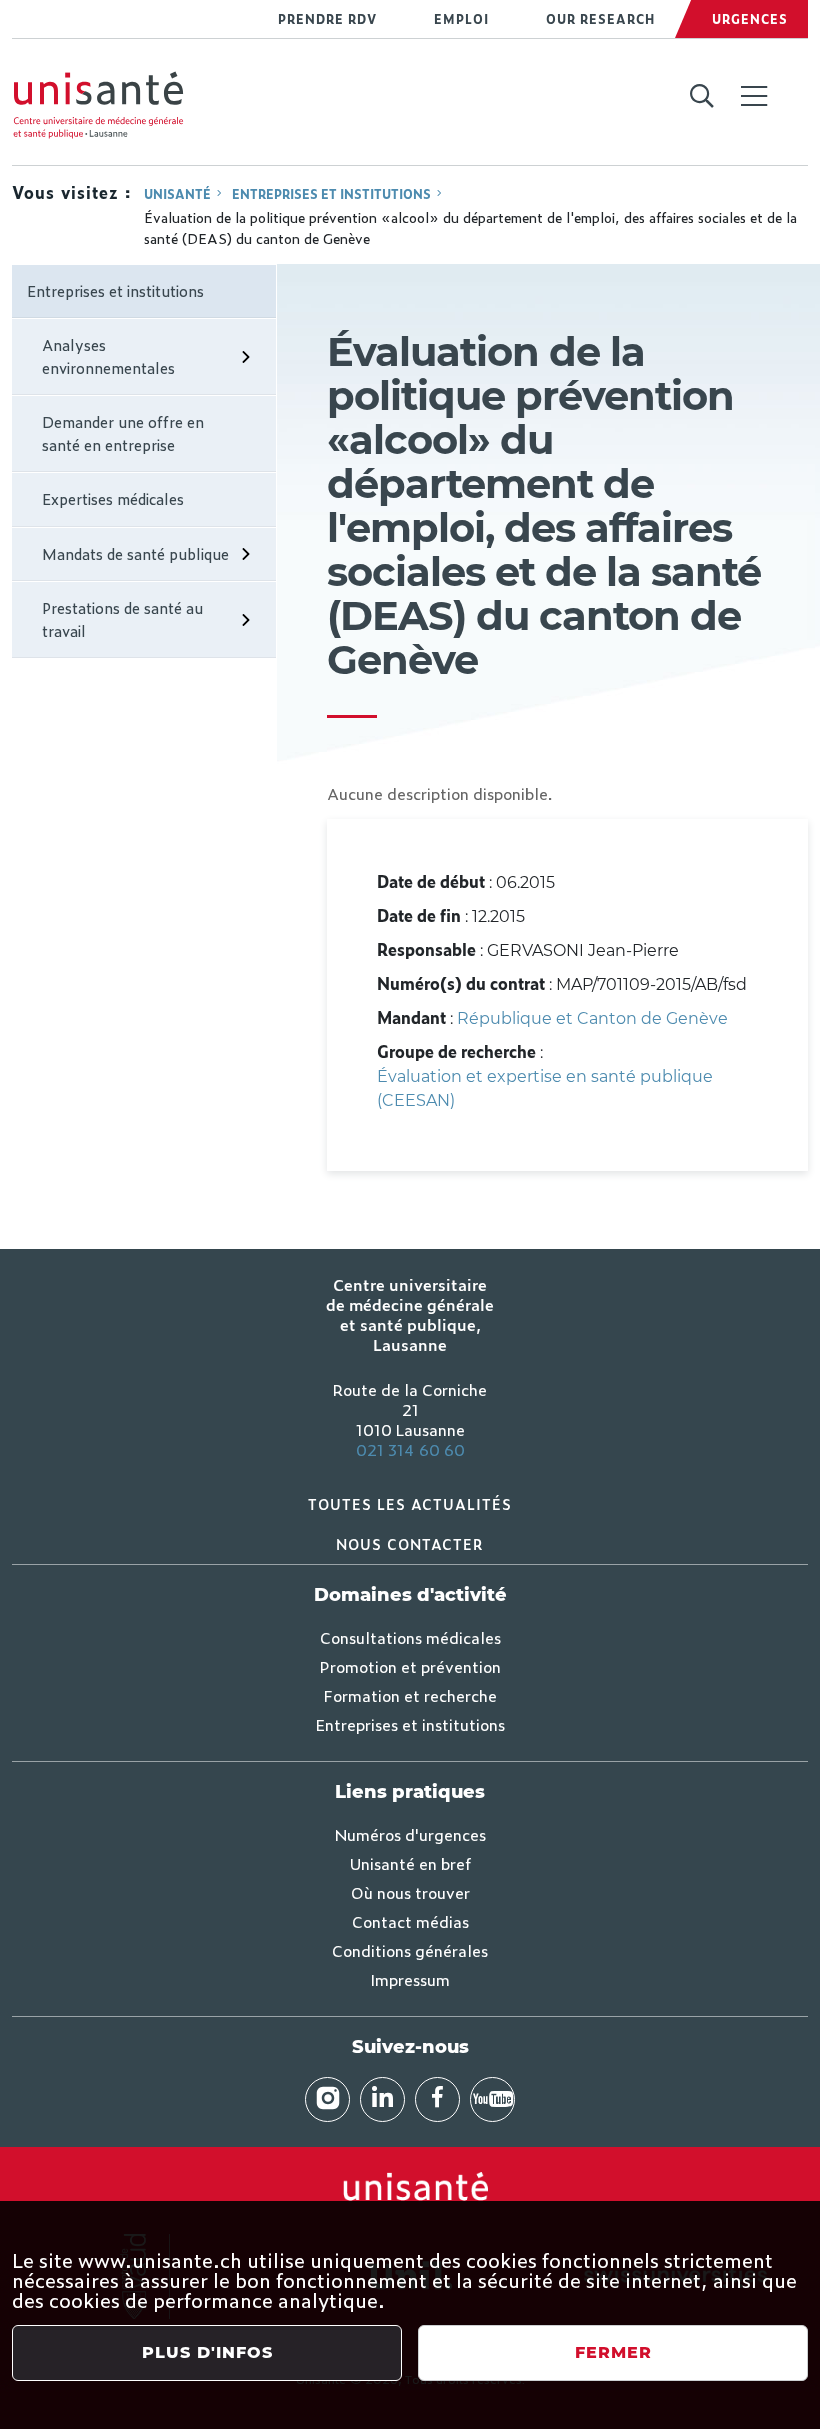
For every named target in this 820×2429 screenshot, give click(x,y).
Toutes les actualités (410, 1503)
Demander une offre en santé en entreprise (123, 433)
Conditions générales (410, 1950)
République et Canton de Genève (592, 1018)
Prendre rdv (327, 19)
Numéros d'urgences (410, 1834)
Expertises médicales (113, 498)
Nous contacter (410, 1543)
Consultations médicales (410, 1637)
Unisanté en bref (410, 1863)
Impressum (410, 1979)
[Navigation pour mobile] (754, 96)
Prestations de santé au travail (122, 619)
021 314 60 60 (410, 1449)
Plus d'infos (207, 2352)
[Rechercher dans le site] (701, 97)
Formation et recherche (410, 1695)
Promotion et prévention (410, 1666)
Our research (600, 19)
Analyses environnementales (108, 356)
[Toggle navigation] (754, 98)
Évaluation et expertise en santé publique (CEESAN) (545, 1088)
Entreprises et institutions (331, 194)
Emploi (461, 19)
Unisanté (177, 194)
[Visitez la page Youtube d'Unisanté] (492, 2099)
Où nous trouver (410, 1892)
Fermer (613, 2352)
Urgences (750, 19)
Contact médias (410, 1921)
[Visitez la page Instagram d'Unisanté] (327, 2099)
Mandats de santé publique (135, 553)
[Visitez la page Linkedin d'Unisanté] (382, 2099)
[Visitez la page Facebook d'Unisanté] (437, 2099)
